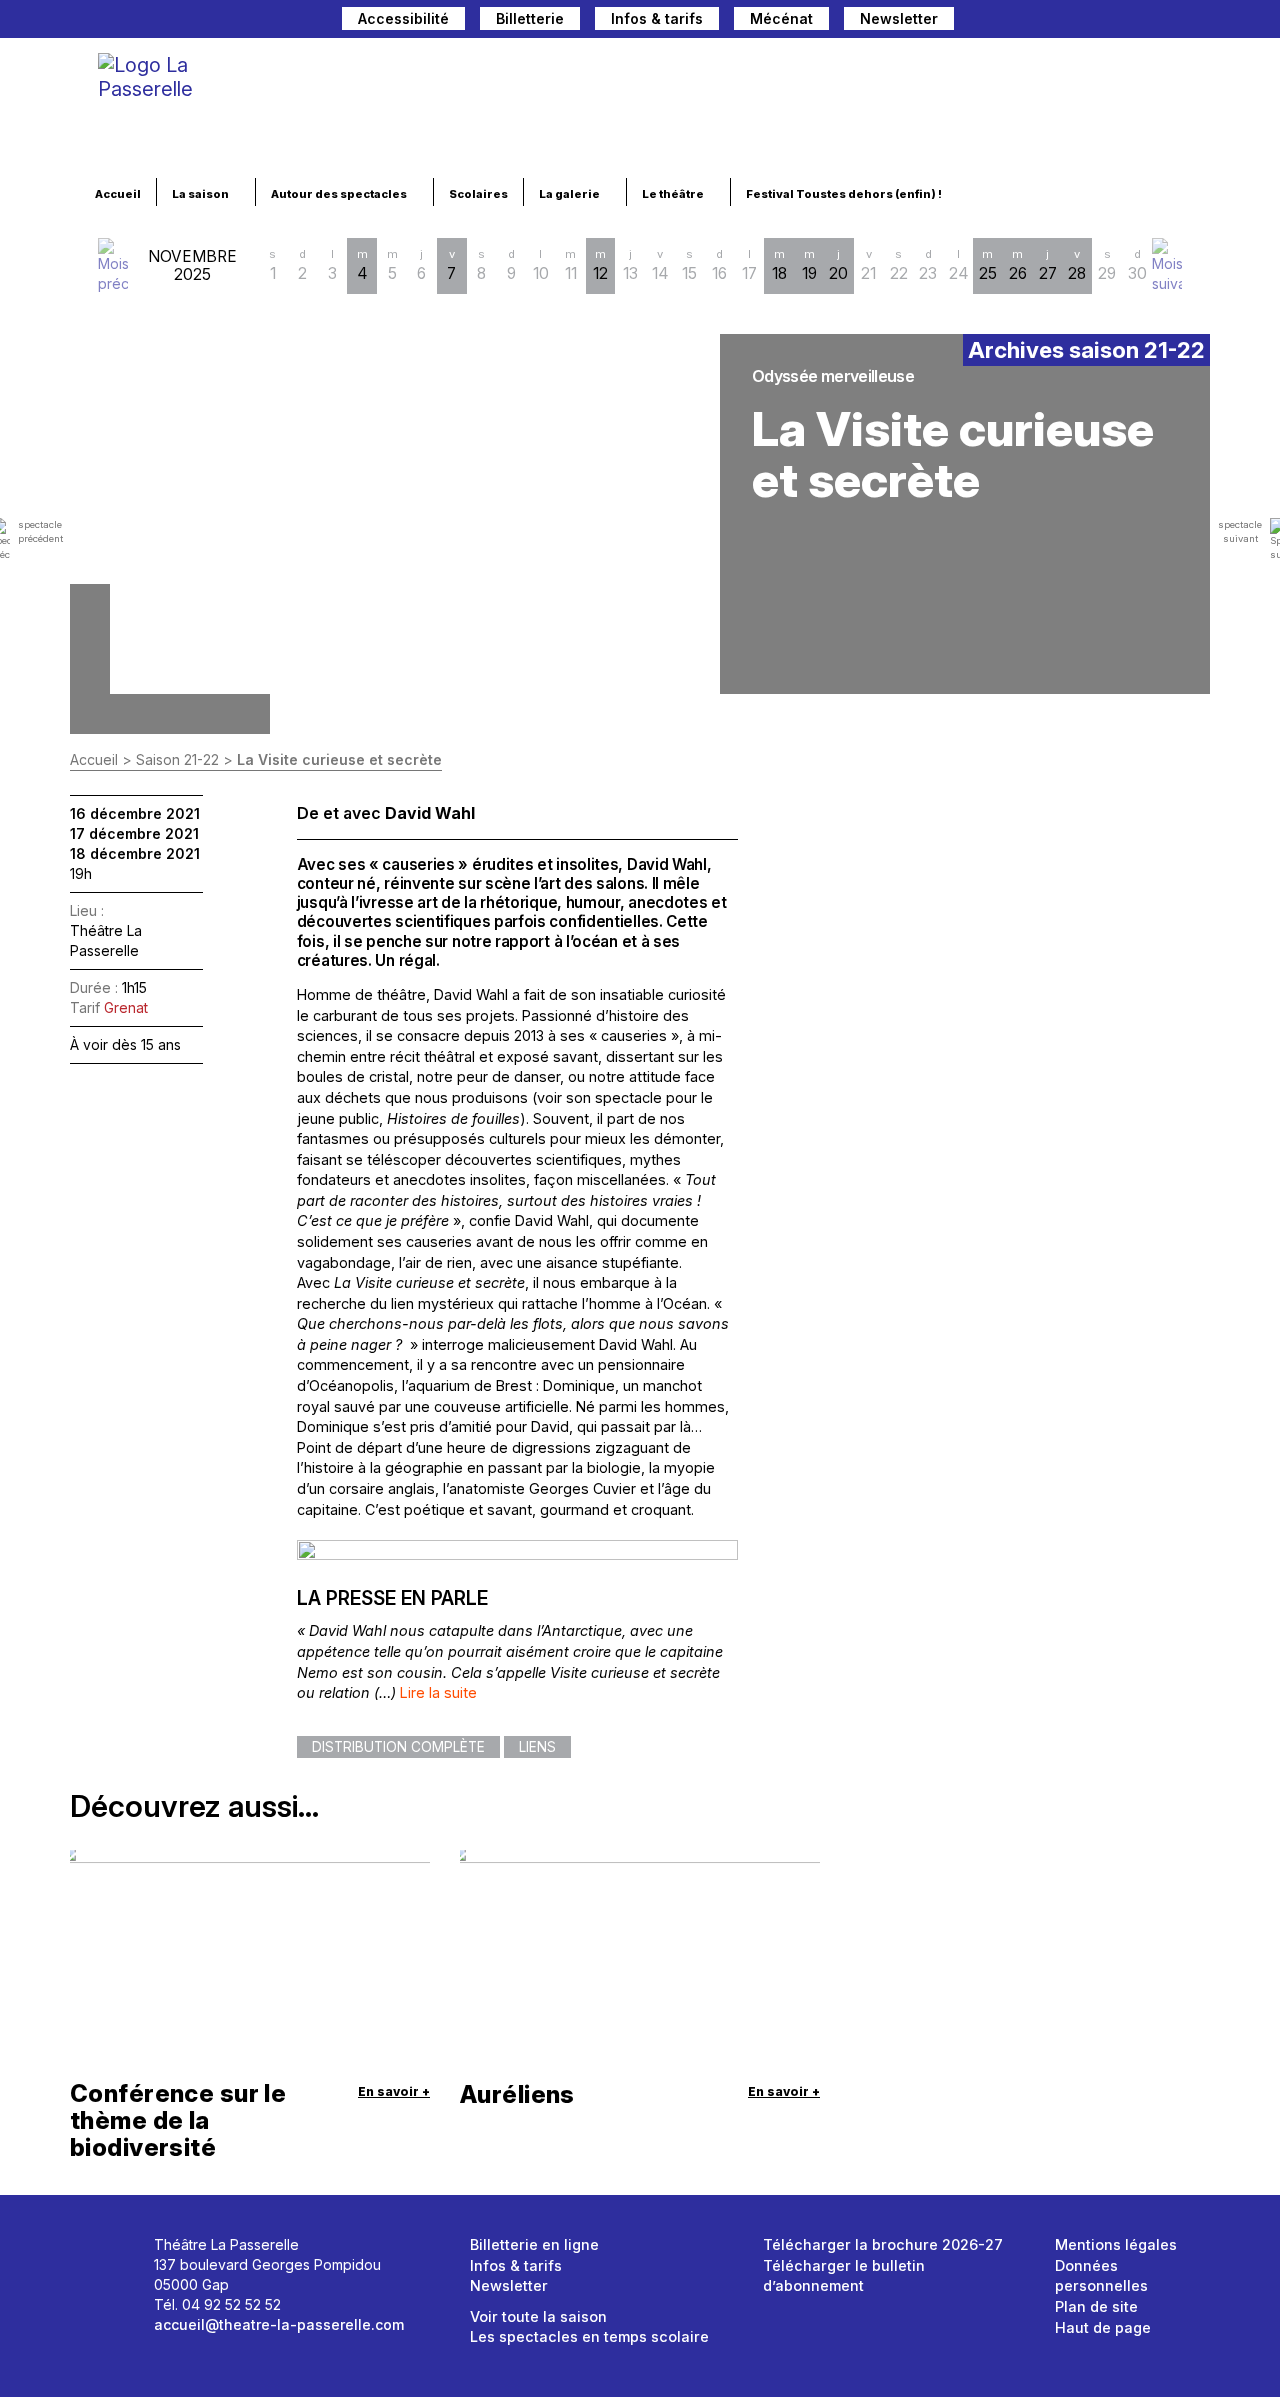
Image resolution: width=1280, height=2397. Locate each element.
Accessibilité (403, 18)
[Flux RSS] (1195, 21)
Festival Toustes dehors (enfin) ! (845, 194)
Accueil (118, 194)
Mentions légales (1116, 2244)
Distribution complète (398, 1747)
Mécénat (781, 18)
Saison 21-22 (177, 759)
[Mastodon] (1061, 21)
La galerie (570, 194)
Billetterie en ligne (534, 2244)
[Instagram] (1129, 21)
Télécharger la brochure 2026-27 (883, 2244)
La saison (201, 194)
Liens (537, 1747)
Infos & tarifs (657, 18)
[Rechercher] (1019, 21)
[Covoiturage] (979, 21)
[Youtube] (1163, 21)
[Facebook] (1095, 21)
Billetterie (530, 18)
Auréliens (517, 2094)
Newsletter (899, 18)
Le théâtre (674, 194)
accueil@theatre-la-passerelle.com (279, 2324)
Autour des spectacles (340, 194)
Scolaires (478, 194)
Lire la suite (438, 1692)
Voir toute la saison (538, 2316)
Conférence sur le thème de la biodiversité (178, 2121)
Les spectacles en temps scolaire (589, 2336)
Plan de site (1096, 2306)
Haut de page (1103, 2327)
